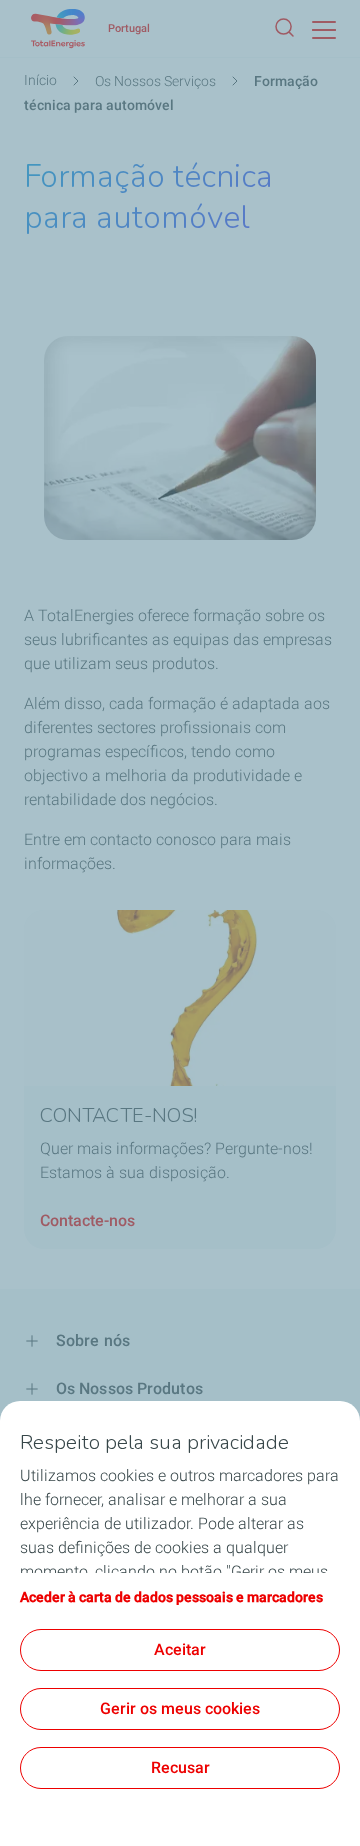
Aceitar (180, 1649)
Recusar (180, 1767)
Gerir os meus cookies (180, 1708)
